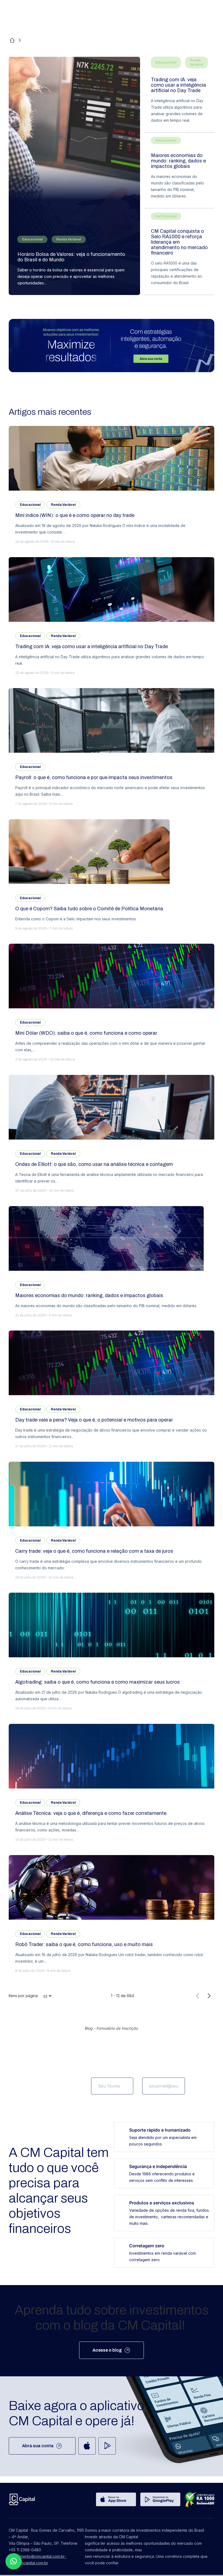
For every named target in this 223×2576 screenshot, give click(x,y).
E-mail (149, 2072)
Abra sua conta (38, 2446)
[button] (14, 2561)
